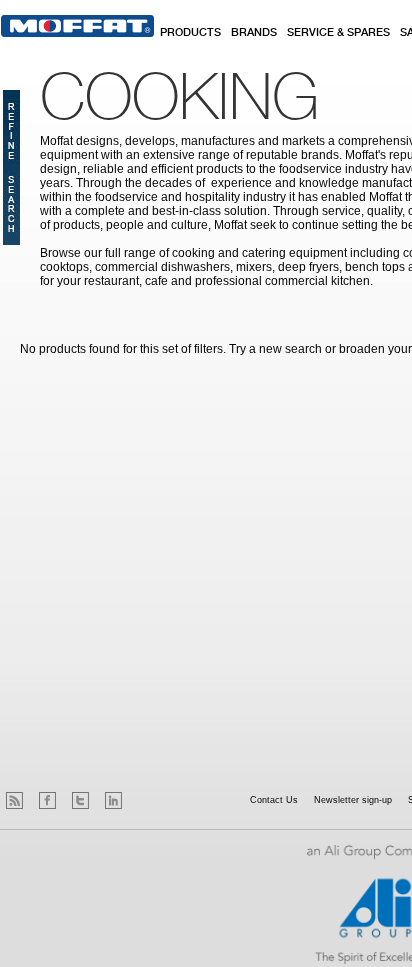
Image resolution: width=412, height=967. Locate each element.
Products (190, 33)
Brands (254, 33)
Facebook (47, 800)
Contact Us (274, 800)
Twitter (80, 800)
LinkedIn (113, 800)
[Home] (77, 26)
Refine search (11, 167)
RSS (14, 800)
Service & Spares (338, 33)
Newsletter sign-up (353, 800)
